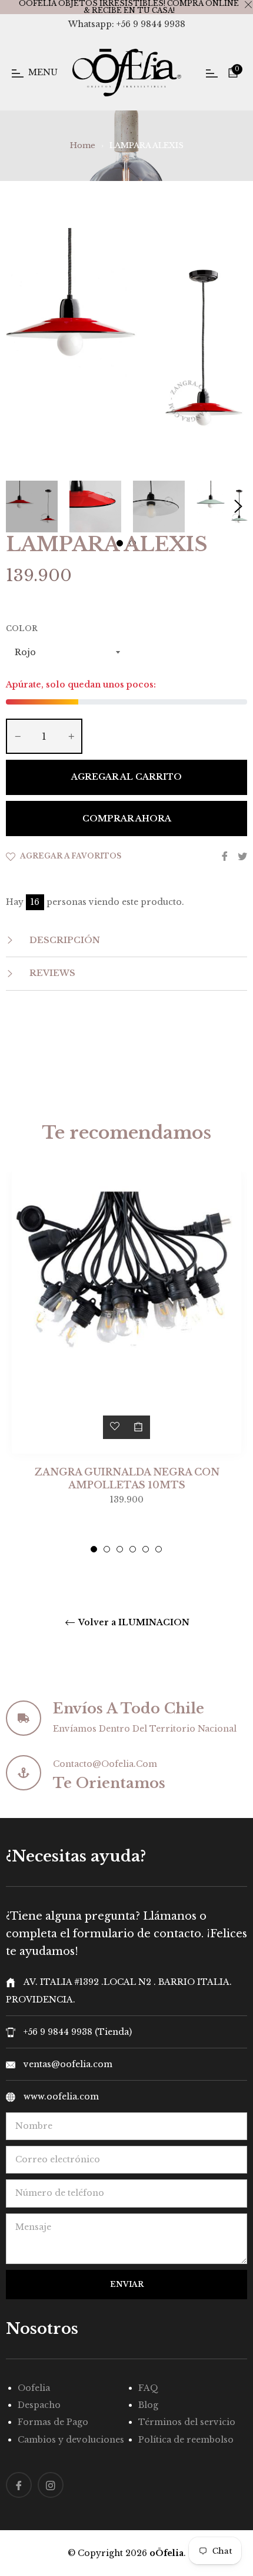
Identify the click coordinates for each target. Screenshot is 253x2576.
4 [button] (133, 1549)
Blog (148, 2405)
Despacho (39, 2405)
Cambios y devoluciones (71, 2440)
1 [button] (94, 1549)
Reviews (51, 973)
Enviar (127, 2284)
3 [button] (120, 1549)
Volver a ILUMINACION (133, 1623)
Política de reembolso (186, 2440)
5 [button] (146, 1549)
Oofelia (34, 2388)
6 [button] (159, 1549)
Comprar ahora (127, 819)
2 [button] (107, 1549)
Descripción (64, 940)
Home (83, 145)
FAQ (148, 2388)
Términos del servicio (187, 2422)
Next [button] (238, 507)
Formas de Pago (53, 2422)
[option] (126, 1362)
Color (22, 628)
